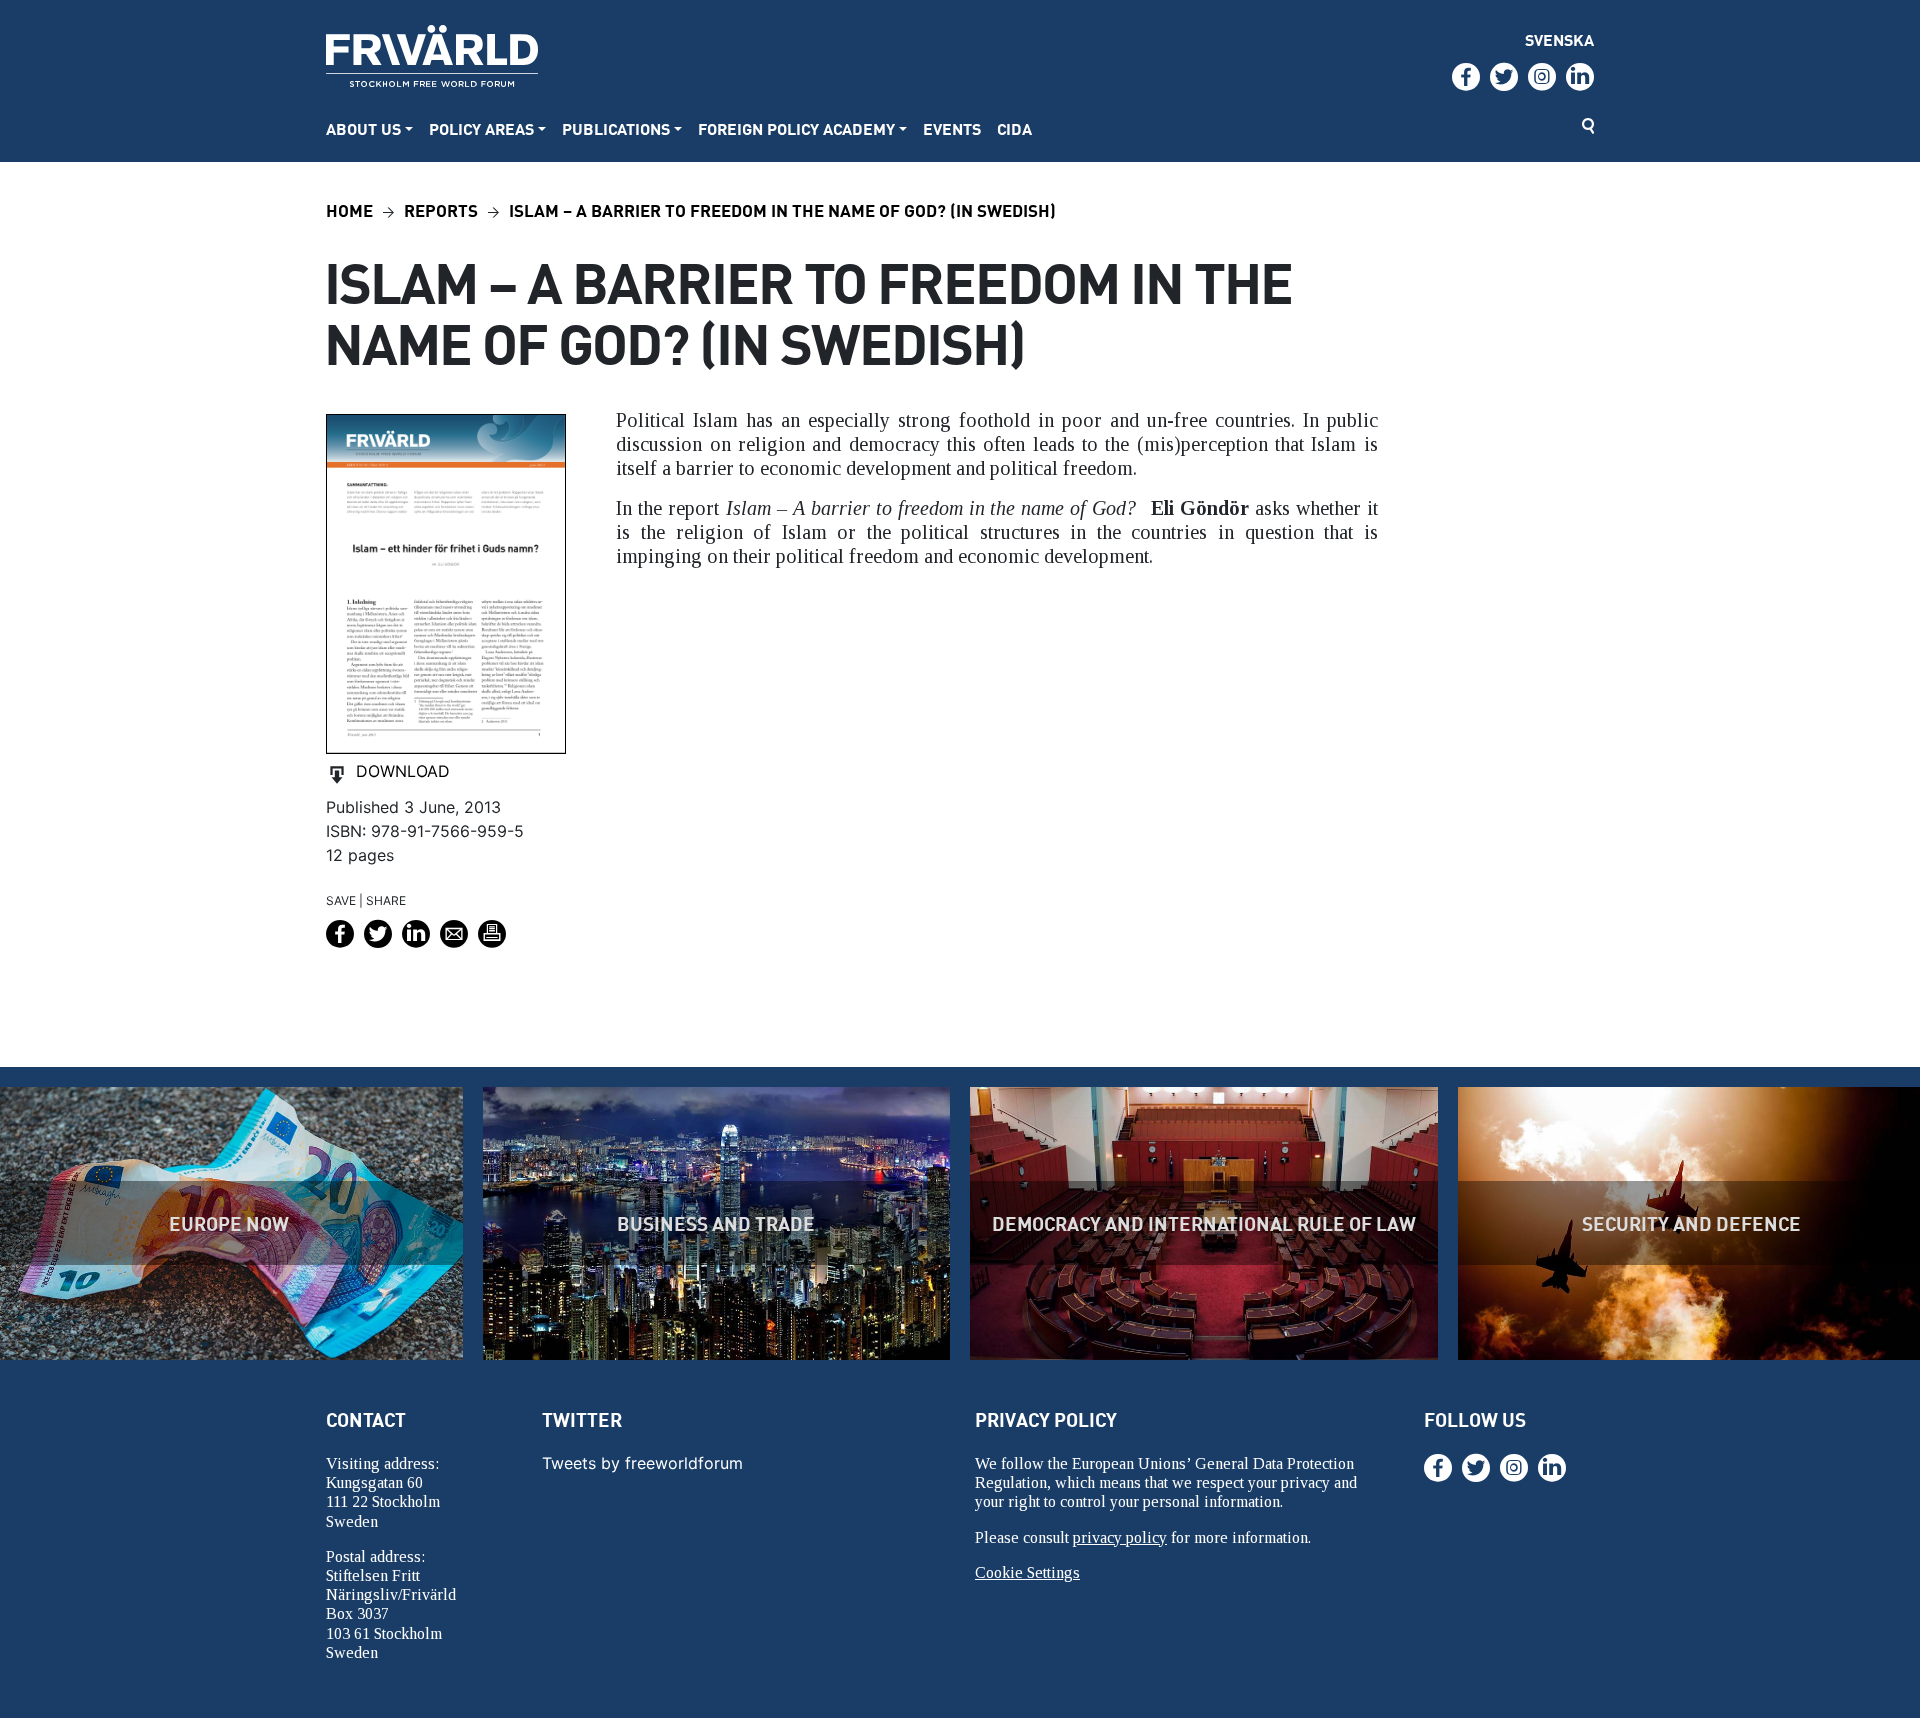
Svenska (1559, 39)
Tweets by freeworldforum (642, 1463)
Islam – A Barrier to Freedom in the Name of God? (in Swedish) (782, 209)
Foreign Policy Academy (796, 128)
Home (349, 209)
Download (403, 771)
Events (952, 128)
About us (363, 128)
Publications (616, 128)
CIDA (1014, 128)
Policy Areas (481, 128)
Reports (441, 209)
